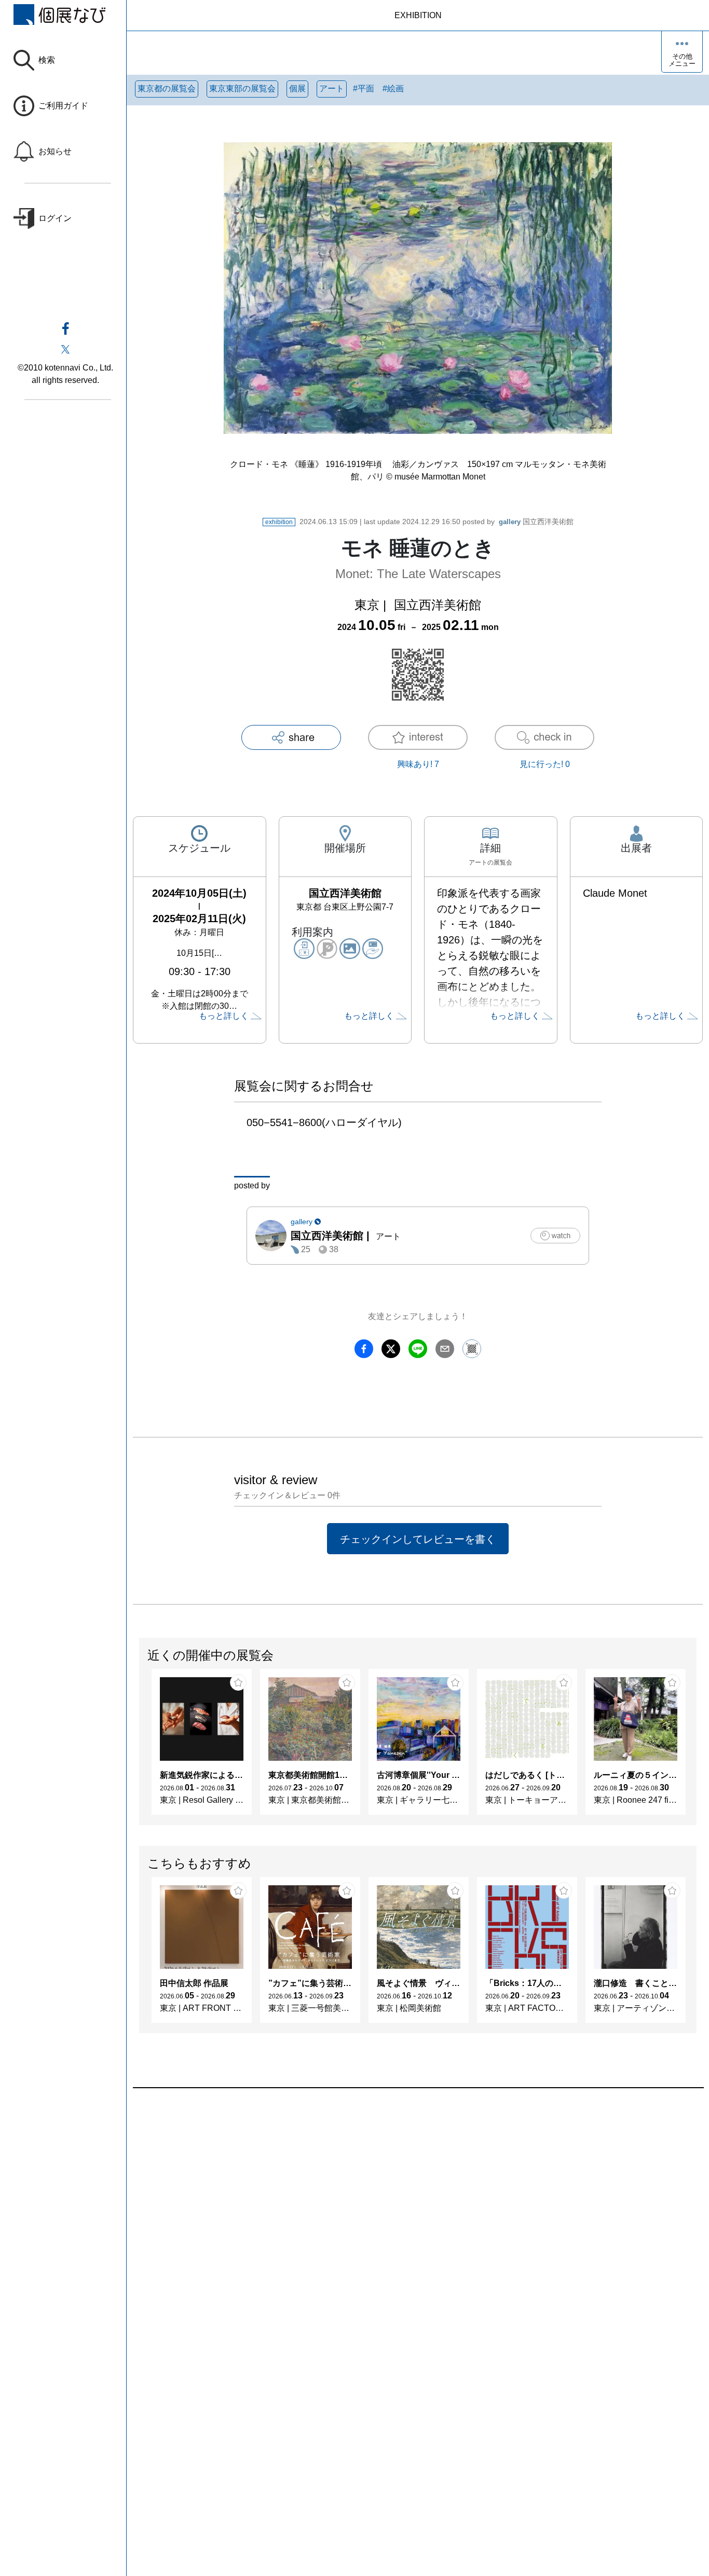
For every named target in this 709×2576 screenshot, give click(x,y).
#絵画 (393, 88)
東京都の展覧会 (167, 88)
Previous (140, 1747)
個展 (297, 88)
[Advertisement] (418, 2206)
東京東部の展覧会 (242, 88)
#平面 (364, 88)
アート (332, 88)
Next (696, 1747)
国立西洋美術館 (536, 522)
